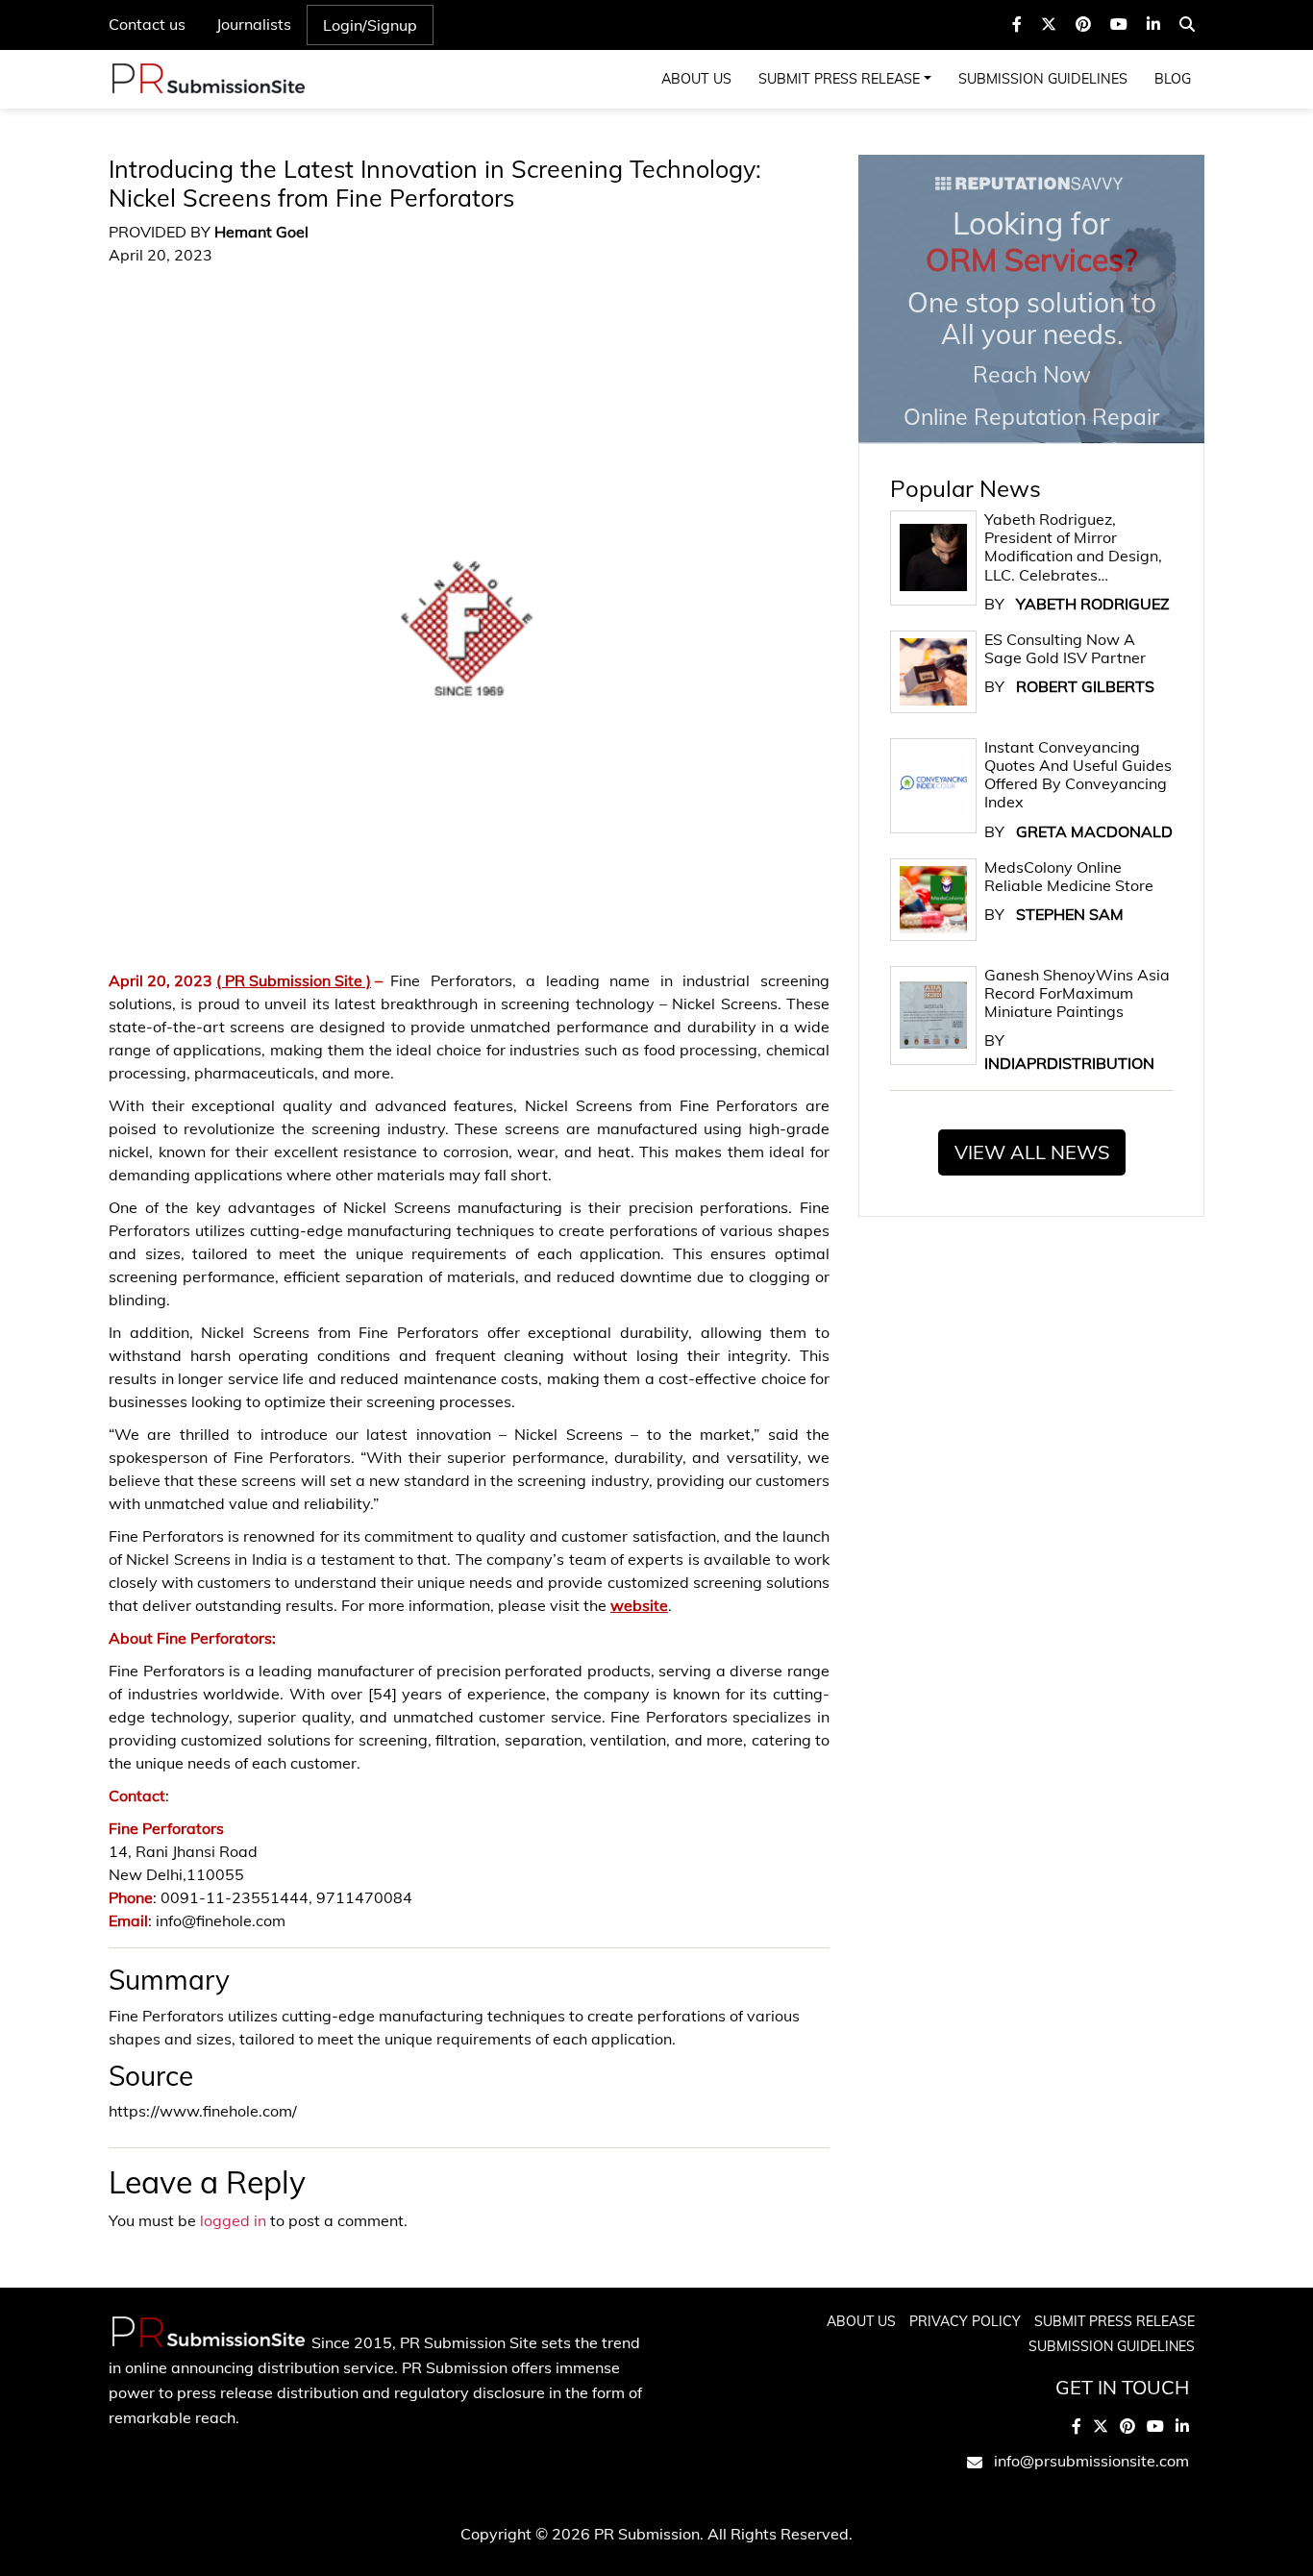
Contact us (147, 24)
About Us (696, 79)
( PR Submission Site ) (294, 980)
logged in (233, 2220)
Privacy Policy (965, 2321)
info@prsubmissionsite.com (1091, 2461)
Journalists (254, 24)
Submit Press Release (839, 79)
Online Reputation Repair (1031, 317)
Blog (1173, 79)
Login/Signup (370, 25)
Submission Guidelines (1043, 79)
